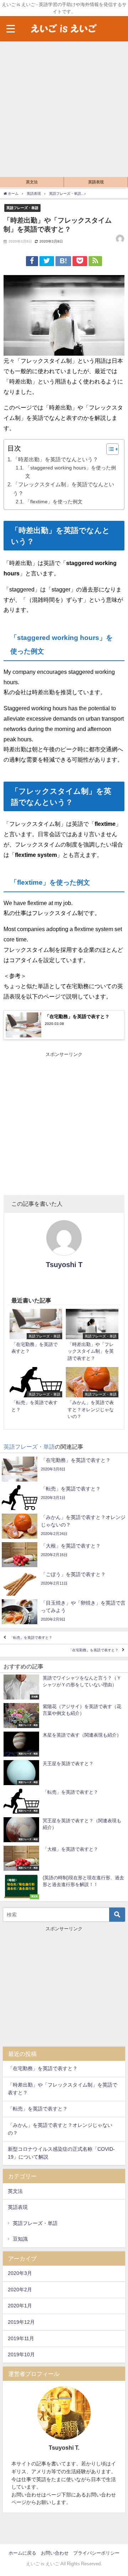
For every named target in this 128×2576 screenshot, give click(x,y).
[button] (109, 449)
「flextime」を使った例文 (54, 502)
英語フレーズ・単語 (22, 208)
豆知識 (20, 2239)
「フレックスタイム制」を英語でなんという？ (63, 489)
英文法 (32, 182)
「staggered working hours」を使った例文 (71, 472)
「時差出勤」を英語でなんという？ (55, 459)
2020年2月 (20, 2290)
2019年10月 (21, 2354)
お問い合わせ (55, 2553)
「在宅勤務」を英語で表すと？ (94, 1650)
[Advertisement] (64, 109)
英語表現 (96, 182)
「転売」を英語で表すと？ (31, 1638)
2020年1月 (20, 2306)
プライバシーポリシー (96, 2553)
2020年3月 (20, 2273)
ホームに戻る (22, 2553)
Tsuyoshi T (64, 1265)
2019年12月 (21, 2322)
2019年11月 (21, 2338)
